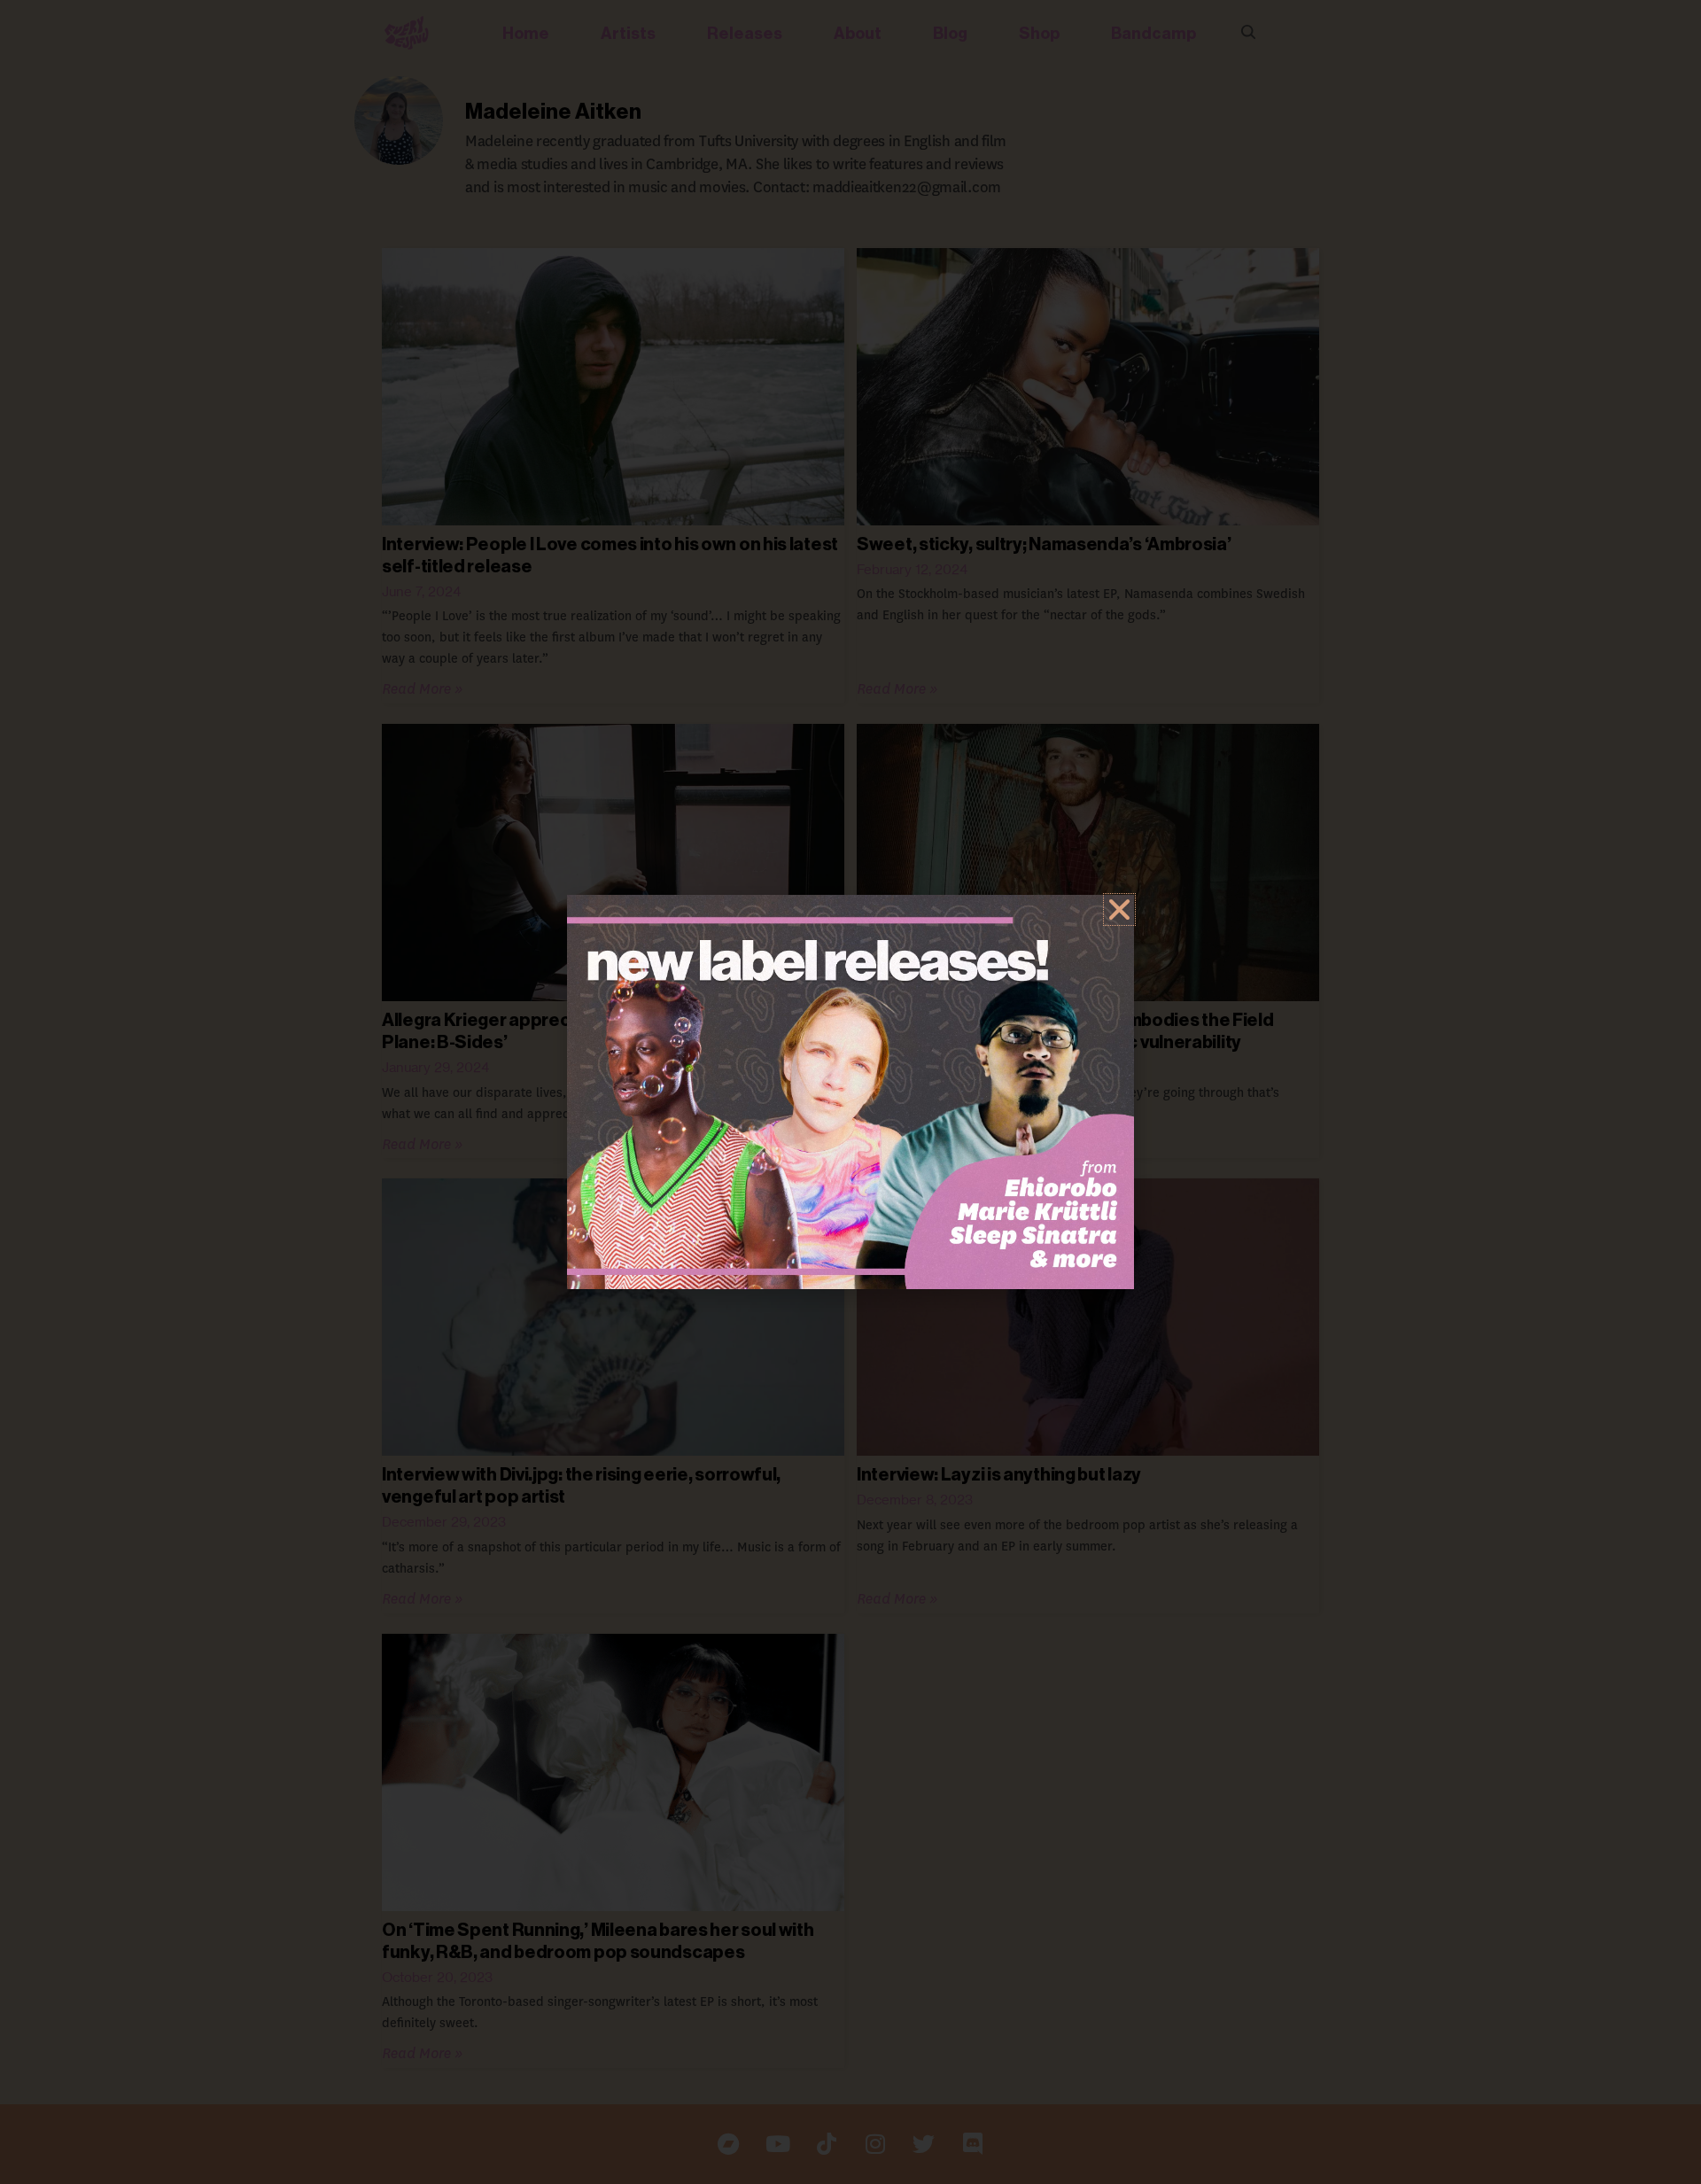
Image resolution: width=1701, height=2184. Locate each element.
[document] (850, 1092)
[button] (1119, 909)
